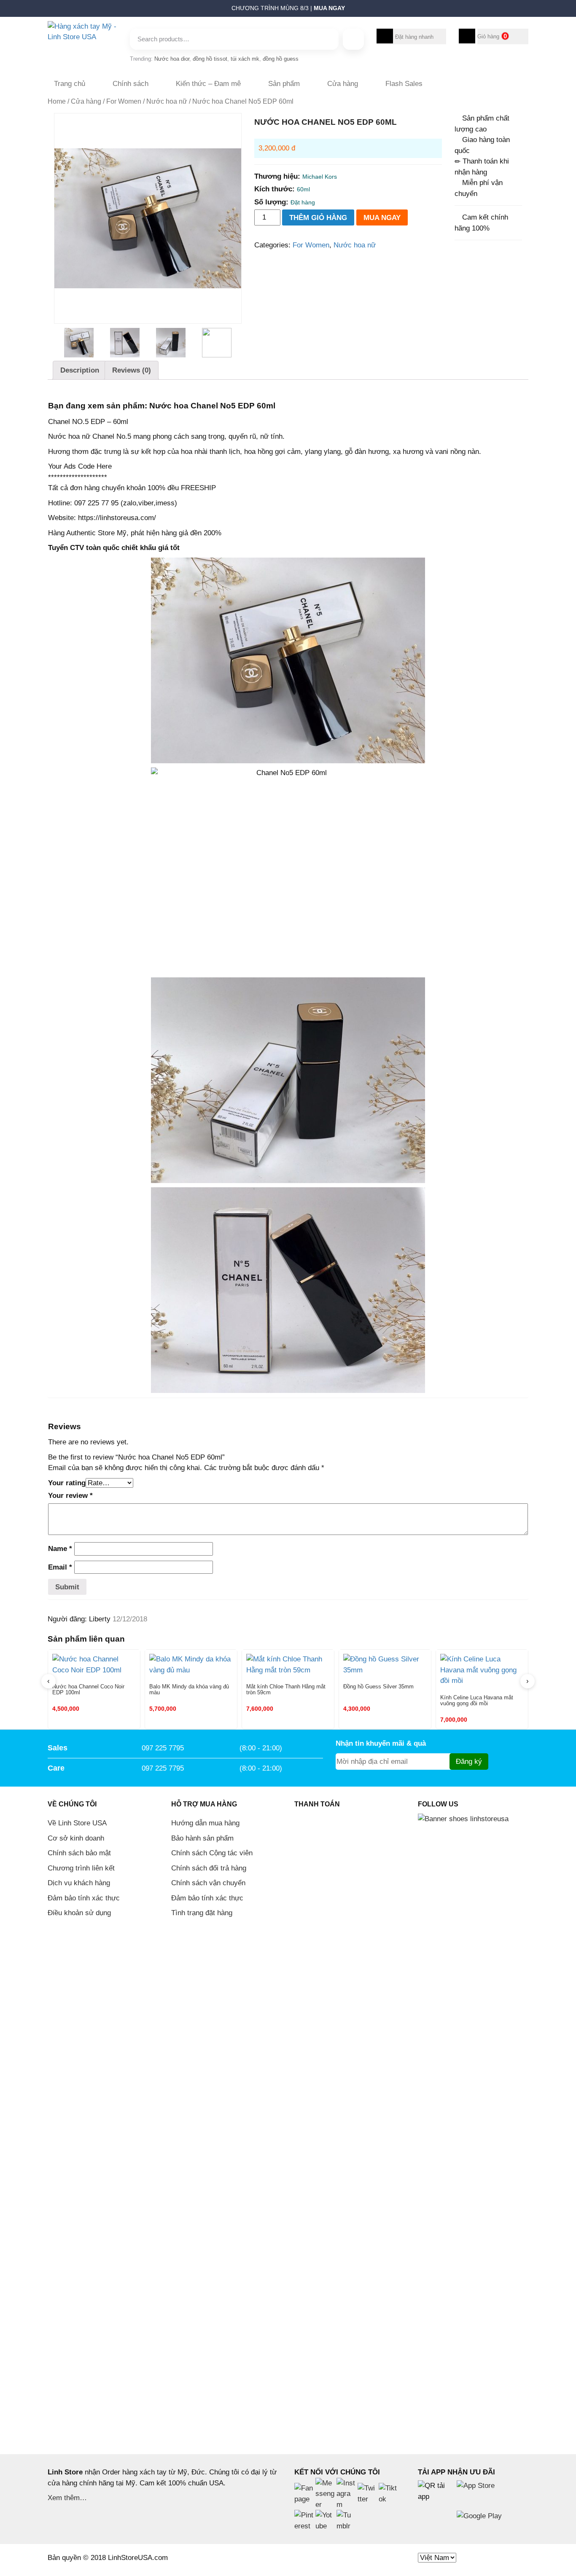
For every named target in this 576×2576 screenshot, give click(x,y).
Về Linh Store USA (77, 1823)
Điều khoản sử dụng (79, 1913)
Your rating (67, 1483)
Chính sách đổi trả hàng (209, 1868)
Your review (70, 1496)
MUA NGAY (382, 218)
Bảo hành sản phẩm (202, 1838)
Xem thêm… (67, 2498)
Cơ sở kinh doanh (76, 1838)
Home (57, 101)
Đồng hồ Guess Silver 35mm (378, 1687)
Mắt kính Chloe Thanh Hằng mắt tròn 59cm (286, 1690)
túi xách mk (245, 59)
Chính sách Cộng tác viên (212, 1853)
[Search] (353, 39)
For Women (124, 101)
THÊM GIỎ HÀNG (318, 218)
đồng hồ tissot (210, 59)
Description (80, 370)
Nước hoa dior (172, 59)
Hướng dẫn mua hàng (205, 1823)
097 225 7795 (163, 1748)
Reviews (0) (132, 370)
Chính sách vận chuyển (208, 1883)
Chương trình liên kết (81, 1868)
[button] (44, 11)
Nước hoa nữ (167, 101)
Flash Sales (404, 84)
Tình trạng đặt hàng (202, 1913)
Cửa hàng (343, 84)
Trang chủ (70, 84)
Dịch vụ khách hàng (79, 1883)
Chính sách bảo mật (79, 1853)
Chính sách (131, 84)
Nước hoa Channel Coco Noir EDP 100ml (88, 1690)
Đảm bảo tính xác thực (84, 1898)
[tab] (80, 370)
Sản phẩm (284, 84)
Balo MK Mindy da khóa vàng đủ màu (189, 1690)
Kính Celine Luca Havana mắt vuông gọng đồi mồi (477, 1701)
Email (60, 1567)
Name (60, 1549)
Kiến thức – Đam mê (208, 84)
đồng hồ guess (281, 59)
